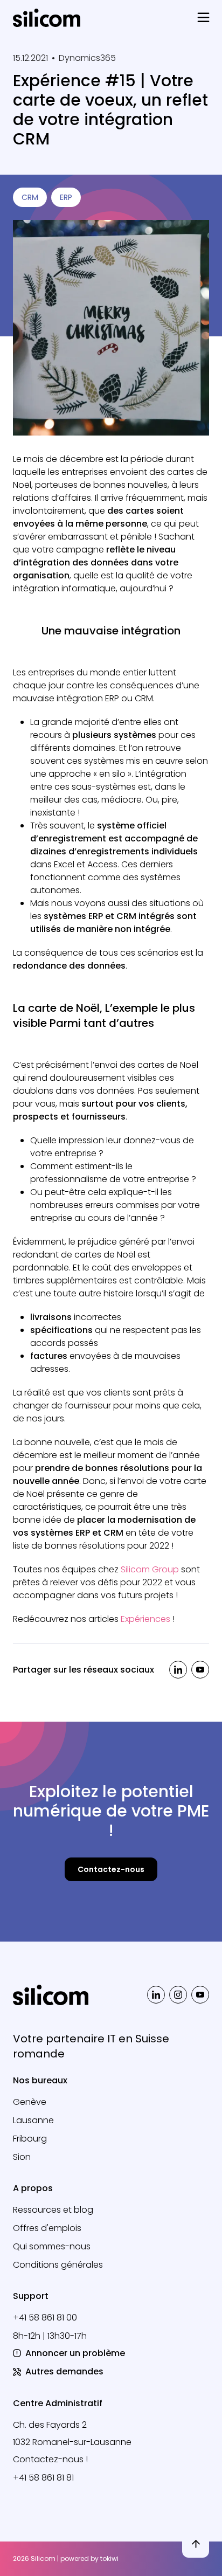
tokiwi (109, 2558)
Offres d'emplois (47, 2228)
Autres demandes (64, 2371)
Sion (22, 2157)
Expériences (147, 1619)
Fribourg (30, 2139)
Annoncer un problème (75, 2353)
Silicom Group (150, 1569)
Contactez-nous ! (50, 2459)
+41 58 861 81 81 (43, 2478)
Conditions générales (58, 2265)
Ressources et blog (53, 2210)
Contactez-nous (111, 1869)
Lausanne (33, 2120)
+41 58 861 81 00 (45, 2318)
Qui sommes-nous (52, 2246)
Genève (30, 2102)
